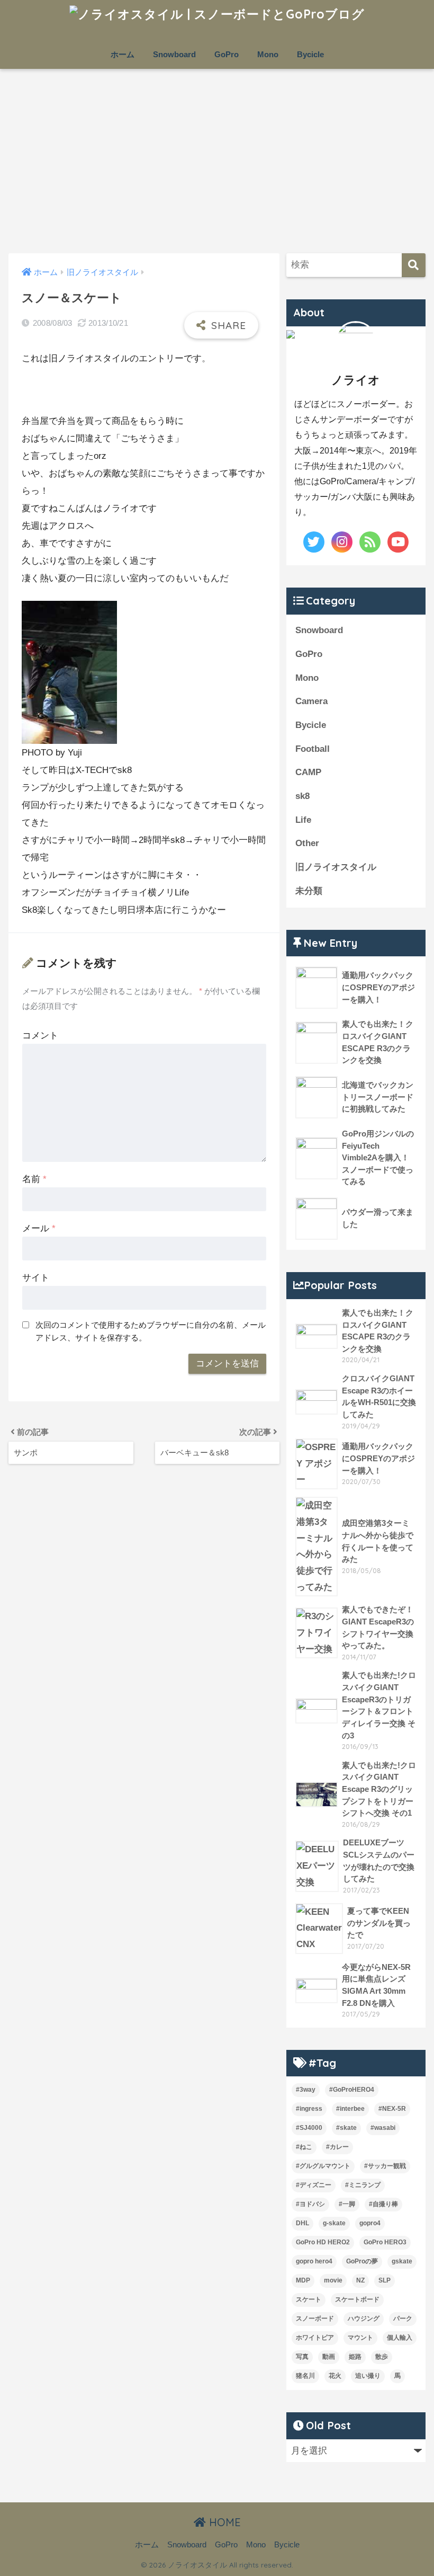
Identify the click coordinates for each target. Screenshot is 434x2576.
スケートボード (357, 2299)
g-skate (334, 2223)
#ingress (309, 2109)
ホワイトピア (315, 2338)
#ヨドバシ (310, 2204)
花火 (335, 2376)
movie (333, 2280)
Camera (311, 701)
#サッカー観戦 (385, 2166)
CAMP (308, 772)
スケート (309, 2299)
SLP (385, 2280)
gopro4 (370, 2223)
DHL (302, 2223)
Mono (268, 54)
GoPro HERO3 (385, 2242)
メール (39, 1228)
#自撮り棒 (383, 2204)
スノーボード (315, 2319)
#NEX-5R (392, 2109)
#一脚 (347, 2204)
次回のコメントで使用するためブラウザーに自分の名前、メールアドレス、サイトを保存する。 (151, 1331)
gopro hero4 (314, 2261)
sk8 (302, 796)
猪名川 (305, 2376)
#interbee (350, 2109)
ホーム (123, 54)
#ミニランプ (363, 2185)
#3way (306, 2090)
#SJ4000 (309, 2128)
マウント (360, 2338)
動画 (329, 2357)
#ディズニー (314, 2185)
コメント (40, 1036)
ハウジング (364, 2319)
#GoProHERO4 (352, 2090)
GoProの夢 (362, 2261)
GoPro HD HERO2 (323, 2242)
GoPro (227, 54)
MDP (303, 2280)
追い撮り (368, 2376)
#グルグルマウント (323, 2166)
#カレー (337, 2147)
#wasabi (383, 2128)
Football (313, 749)
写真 (302, 2357)
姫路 (355, 2357)
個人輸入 (400, 2338)
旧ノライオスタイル (336, 867)
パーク (403, 2319)
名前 (34, 1179)
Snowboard (174, 54)
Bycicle (310, 54)
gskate (402, 2261)
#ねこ (304, 2147)
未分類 (309, 891)
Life (303, 820)
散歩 (382, 2357)
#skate (346, 2128)
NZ (360, 2280)
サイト (36, 1278)
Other (307, 843)
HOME (223, 2522)
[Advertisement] (217, 161)
